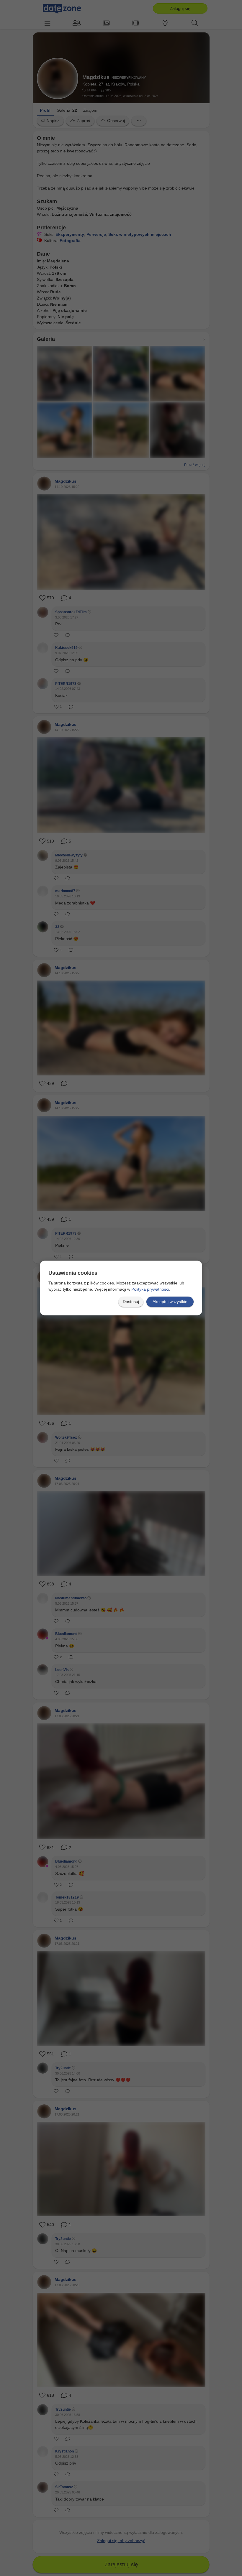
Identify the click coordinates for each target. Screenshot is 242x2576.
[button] (131, 1302)
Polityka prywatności (150, 1289)
